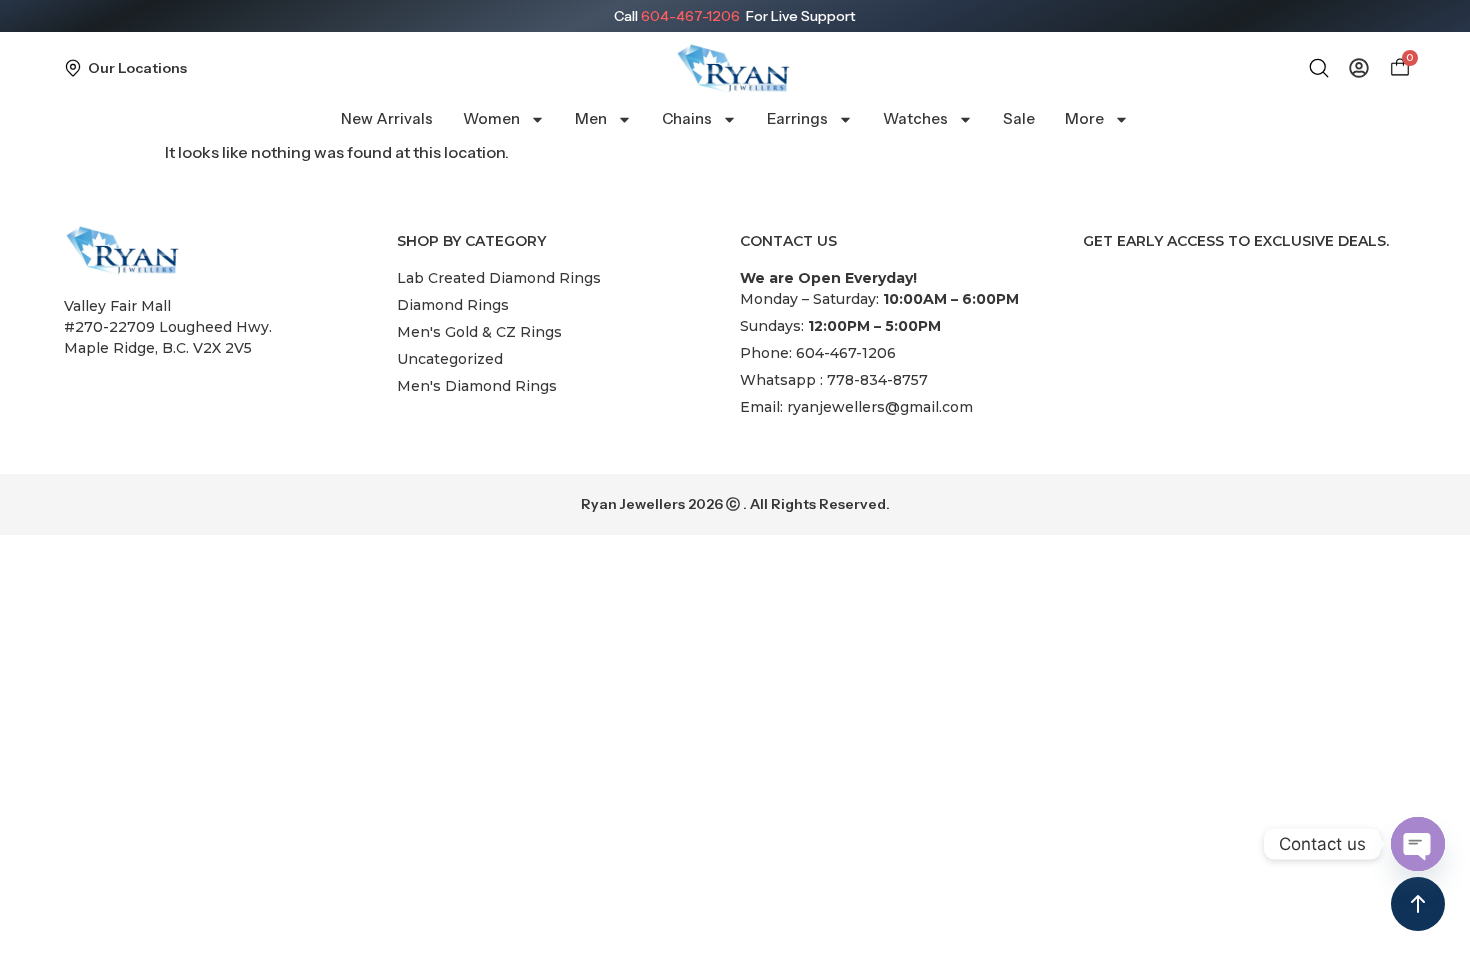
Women (491, 118)
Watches (915, 118)
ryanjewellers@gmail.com (880, 407)
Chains (687, 118)
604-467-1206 (690, 16)
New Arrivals (387, 118)
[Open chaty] (1418, 844)
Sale (1019, 118)
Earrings (797, 118)
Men (591, 118)
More (1084, 118)
